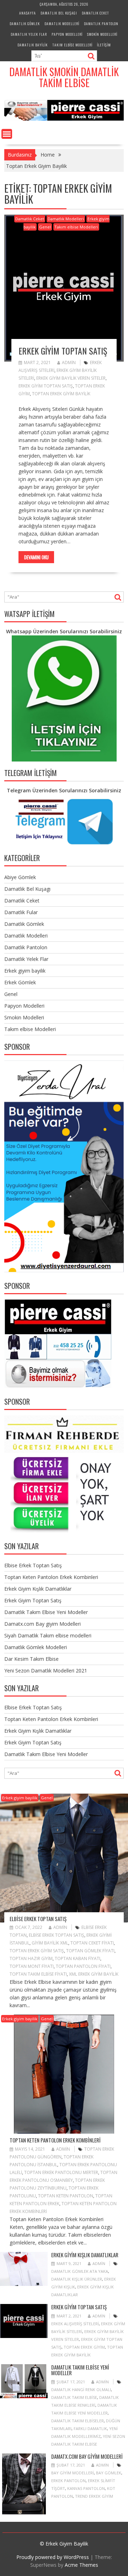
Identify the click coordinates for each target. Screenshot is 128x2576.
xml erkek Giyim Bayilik (94, 1974)
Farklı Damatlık (90, 2428)
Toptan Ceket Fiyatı (92, 1943)
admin (69, 363)
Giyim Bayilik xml (50, 1943)
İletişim (104, 45)
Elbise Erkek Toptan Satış (33, 1565)
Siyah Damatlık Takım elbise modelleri (48, 1635)
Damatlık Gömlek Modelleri (36, 1647)
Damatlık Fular (21, 912)
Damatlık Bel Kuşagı (59, 13)
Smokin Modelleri (102, 34)
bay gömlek (109, 2473)
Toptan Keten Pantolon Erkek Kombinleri (51, 1577)
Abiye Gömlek (20, 877)
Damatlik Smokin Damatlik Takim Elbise (64, 77)
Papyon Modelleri (67, 34)
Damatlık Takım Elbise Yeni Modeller (46, 1612)
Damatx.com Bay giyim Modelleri (42, 1624)
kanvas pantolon (86, 2488)
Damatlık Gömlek (25, 24)
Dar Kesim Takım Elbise (31, 1659)
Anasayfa (28, 13)
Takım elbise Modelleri (72, 45)
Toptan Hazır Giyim (31, 1958)
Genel (45, 227)
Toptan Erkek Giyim (84, 2347)
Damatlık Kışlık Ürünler (77, 2279)
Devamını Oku (36, 557)
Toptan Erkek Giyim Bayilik (61, 394)
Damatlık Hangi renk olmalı (81, 2390)
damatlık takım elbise (74, 2397)
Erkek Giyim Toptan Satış (63, 351)
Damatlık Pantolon (101, 24)
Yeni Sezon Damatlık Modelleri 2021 (46, 1671)
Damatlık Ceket (95, 13)
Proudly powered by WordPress (53, 2557)
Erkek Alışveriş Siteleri (75, 2324)
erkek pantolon (68, 2481)
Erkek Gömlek (20, 982)
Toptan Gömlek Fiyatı (90, 1951)
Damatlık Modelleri (62, 24)
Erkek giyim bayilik (25, 971)
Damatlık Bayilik (33, 45)
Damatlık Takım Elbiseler (78, 2421)
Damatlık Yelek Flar (29, 34)
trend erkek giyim (94, 2496)
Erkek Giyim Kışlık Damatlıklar (38, 1589)
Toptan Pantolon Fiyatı (83, 1966)
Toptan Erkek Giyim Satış (37, 1951)
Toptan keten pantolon (66, 2196)
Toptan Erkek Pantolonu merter (61, 2172)
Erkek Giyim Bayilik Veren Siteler (71, 378)
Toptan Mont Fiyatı (32, 1966)
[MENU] (7, 134)
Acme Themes (81, 2565)
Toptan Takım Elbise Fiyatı (38, 1974)
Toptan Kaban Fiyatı (78, 1958)
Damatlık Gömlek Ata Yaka (80, 2271)
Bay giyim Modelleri (73, 2473)
